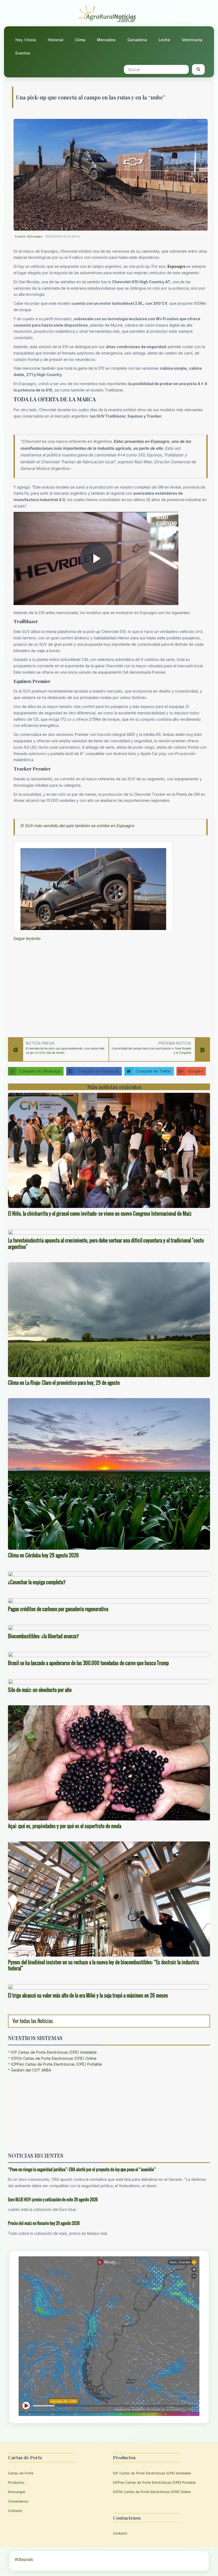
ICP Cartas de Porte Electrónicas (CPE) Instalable (54, 2052)
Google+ (195, 1071)
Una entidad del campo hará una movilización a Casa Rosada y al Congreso (151, 1051)
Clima (80, 40)
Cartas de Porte (21, 2473)
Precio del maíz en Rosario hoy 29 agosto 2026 (44, 2223)
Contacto (15, 2511)
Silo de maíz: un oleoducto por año (40, 1690)
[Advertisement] (111, 988)
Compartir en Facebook (98, 1071)
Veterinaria (192, 40)
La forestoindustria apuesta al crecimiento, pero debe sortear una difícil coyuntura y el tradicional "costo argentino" (106, 1244)
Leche (164, 40)
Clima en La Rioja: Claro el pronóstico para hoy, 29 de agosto (64, 1383)
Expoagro (177, 266)
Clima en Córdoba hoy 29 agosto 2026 (43, 1555)
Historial (56, 40)
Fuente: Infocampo (29, 236)
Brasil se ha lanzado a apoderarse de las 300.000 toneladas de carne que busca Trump (88, 1663)
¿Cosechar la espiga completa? (37, 1582)
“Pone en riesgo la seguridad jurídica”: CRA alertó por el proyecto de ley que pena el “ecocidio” (82, 2169)
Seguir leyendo (27, 938)
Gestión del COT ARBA (31, 2070)
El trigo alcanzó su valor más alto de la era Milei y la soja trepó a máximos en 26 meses (88, 1995)
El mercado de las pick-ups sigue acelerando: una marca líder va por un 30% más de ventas (65, 1051)
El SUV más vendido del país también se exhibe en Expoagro (77, 826)
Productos (16, 2483)
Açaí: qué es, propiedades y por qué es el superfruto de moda (65, 1826)
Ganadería (137, 40)
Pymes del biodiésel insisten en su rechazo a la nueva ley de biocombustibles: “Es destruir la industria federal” (103, 1965)
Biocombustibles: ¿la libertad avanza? (43, 1636)
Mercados (106, 40)
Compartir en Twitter (153, 1071)
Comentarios (18, 2501)
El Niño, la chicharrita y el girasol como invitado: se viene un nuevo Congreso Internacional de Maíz (100, 1214)
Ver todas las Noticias (33, 2021)
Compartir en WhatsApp (40, 1071)
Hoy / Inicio (26, 40)
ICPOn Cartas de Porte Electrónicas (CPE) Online (54, 2058)
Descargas (17, 2492)
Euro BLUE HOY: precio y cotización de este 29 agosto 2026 (53, 2199)
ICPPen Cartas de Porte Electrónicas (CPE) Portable (57, 2064)
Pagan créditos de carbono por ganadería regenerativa (58, 1609)
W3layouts (24, 2559)
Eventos (23, 53)
